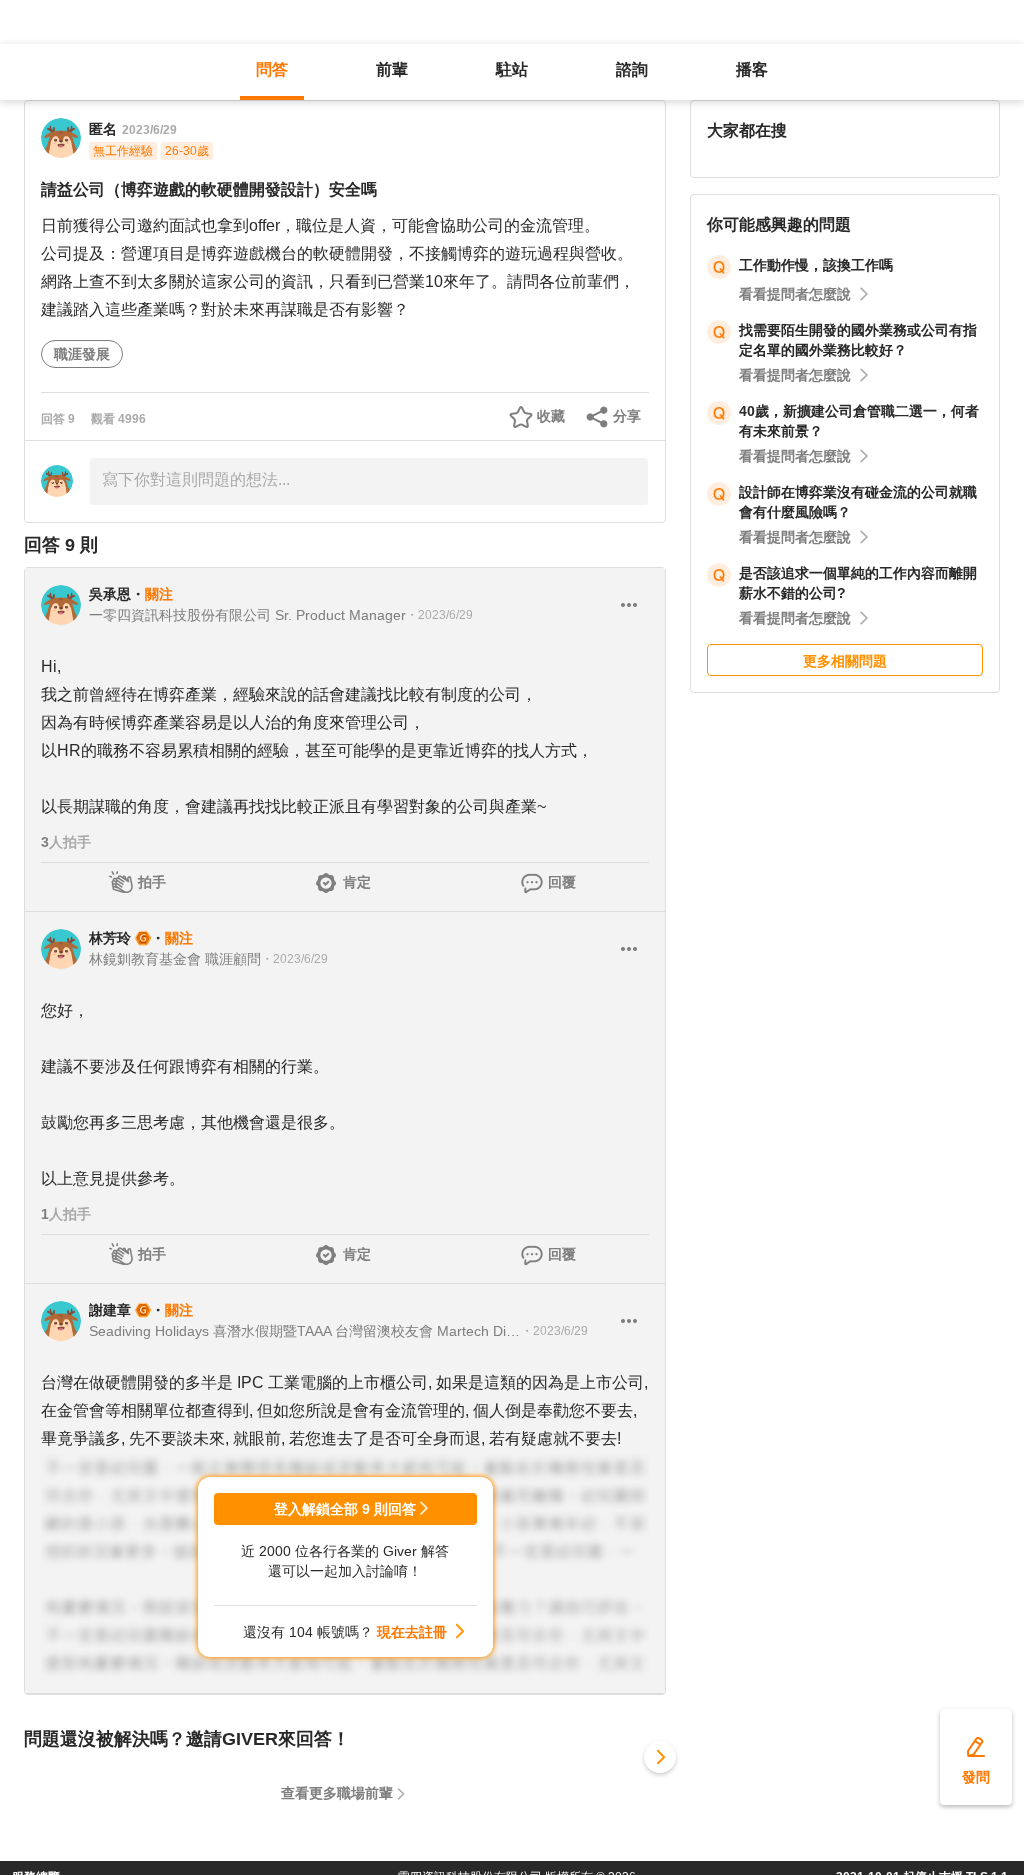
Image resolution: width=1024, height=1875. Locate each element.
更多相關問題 (845, 661)
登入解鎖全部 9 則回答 (345, 1509)
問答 (272, 69)
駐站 (512, 69)
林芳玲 (110, 938)
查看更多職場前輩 (337, 1793)
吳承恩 (110, 594)
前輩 (392, 69)
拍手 (152, 882)
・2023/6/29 (439, 615)
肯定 (357, 882)
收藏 (551, 416)
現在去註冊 (412, 1632)
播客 (752, 69)
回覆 (562, 882)
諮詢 (632, 69)
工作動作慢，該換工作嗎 (816, 265)
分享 (627, 416)
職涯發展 (82, 354)
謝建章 (110, 1310)
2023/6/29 (149, 130)
